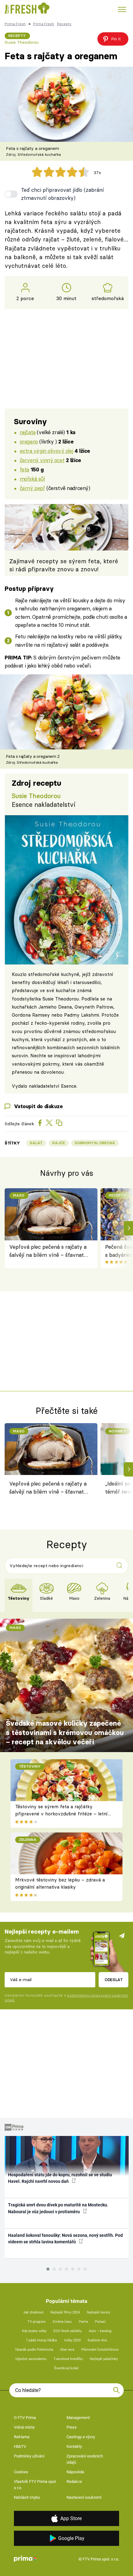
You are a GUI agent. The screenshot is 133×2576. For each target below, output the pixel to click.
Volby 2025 (72, 2340)
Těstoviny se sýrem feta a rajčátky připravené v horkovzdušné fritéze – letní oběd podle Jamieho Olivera (61, 1814)
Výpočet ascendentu (31, 2359)
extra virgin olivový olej (46, 451)
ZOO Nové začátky (67, 2331)
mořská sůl (32, 479)
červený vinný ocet (42, 460)
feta (24, 469)
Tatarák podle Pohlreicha (34, 2350)
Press (72, 2427)
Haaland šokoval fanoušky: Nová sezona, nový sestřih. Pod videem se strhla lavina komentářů (65, 2239)
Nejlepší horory (99, 2312)
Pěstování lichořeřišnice (100, 2350)
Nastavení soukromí (84, 2497)
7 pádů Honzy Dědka (41, 2340)
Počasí (100, 2322)
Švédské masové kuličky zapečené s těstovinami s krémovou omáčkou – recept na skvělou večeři (65, 1733)
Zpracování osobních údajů (85, 2459)
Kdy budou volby (34, 2331)
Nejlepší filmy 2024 (65, 2312)
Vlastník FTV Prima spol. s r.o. (35, 2485)
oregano (29, 441)
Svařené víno (97, 2340)
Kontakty (74, 2446)
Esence (69, 1086)
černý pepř (32, 488)
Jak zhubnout (33, 2312)
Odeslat (114, 1980)
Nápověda (75, 2472)
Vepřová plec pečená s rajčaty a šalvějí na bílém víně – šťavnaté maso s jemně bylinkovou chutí (48, 1251)
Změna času (62, 2322)
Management (78, 2418)
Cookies (21, 2472)
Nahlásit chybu (27, 2497)
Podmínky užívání (29, 2456)
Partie (84, 2322)
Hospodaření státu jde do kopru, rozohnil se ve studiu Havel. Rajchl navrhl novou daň (60, 2178)
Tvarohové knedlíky (68, 2359)
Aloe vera (67, 2350)
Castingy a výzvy (81, 2437)
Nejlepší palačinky (104, 2359)
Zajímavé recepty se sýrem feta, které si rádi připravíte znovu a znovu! (64, 565)
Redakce (74, 2482)
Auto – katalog (100, 2331)
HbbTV (20, 2446)
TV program (37, 2322)
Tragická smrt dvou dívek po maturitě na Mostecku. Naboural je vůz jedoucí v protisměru (58, 2208)
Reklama (22, 2437)
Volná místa (24, 2427)
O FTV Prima (25, 2418)
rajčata (28, 432)
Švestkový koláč (66, 2368)
